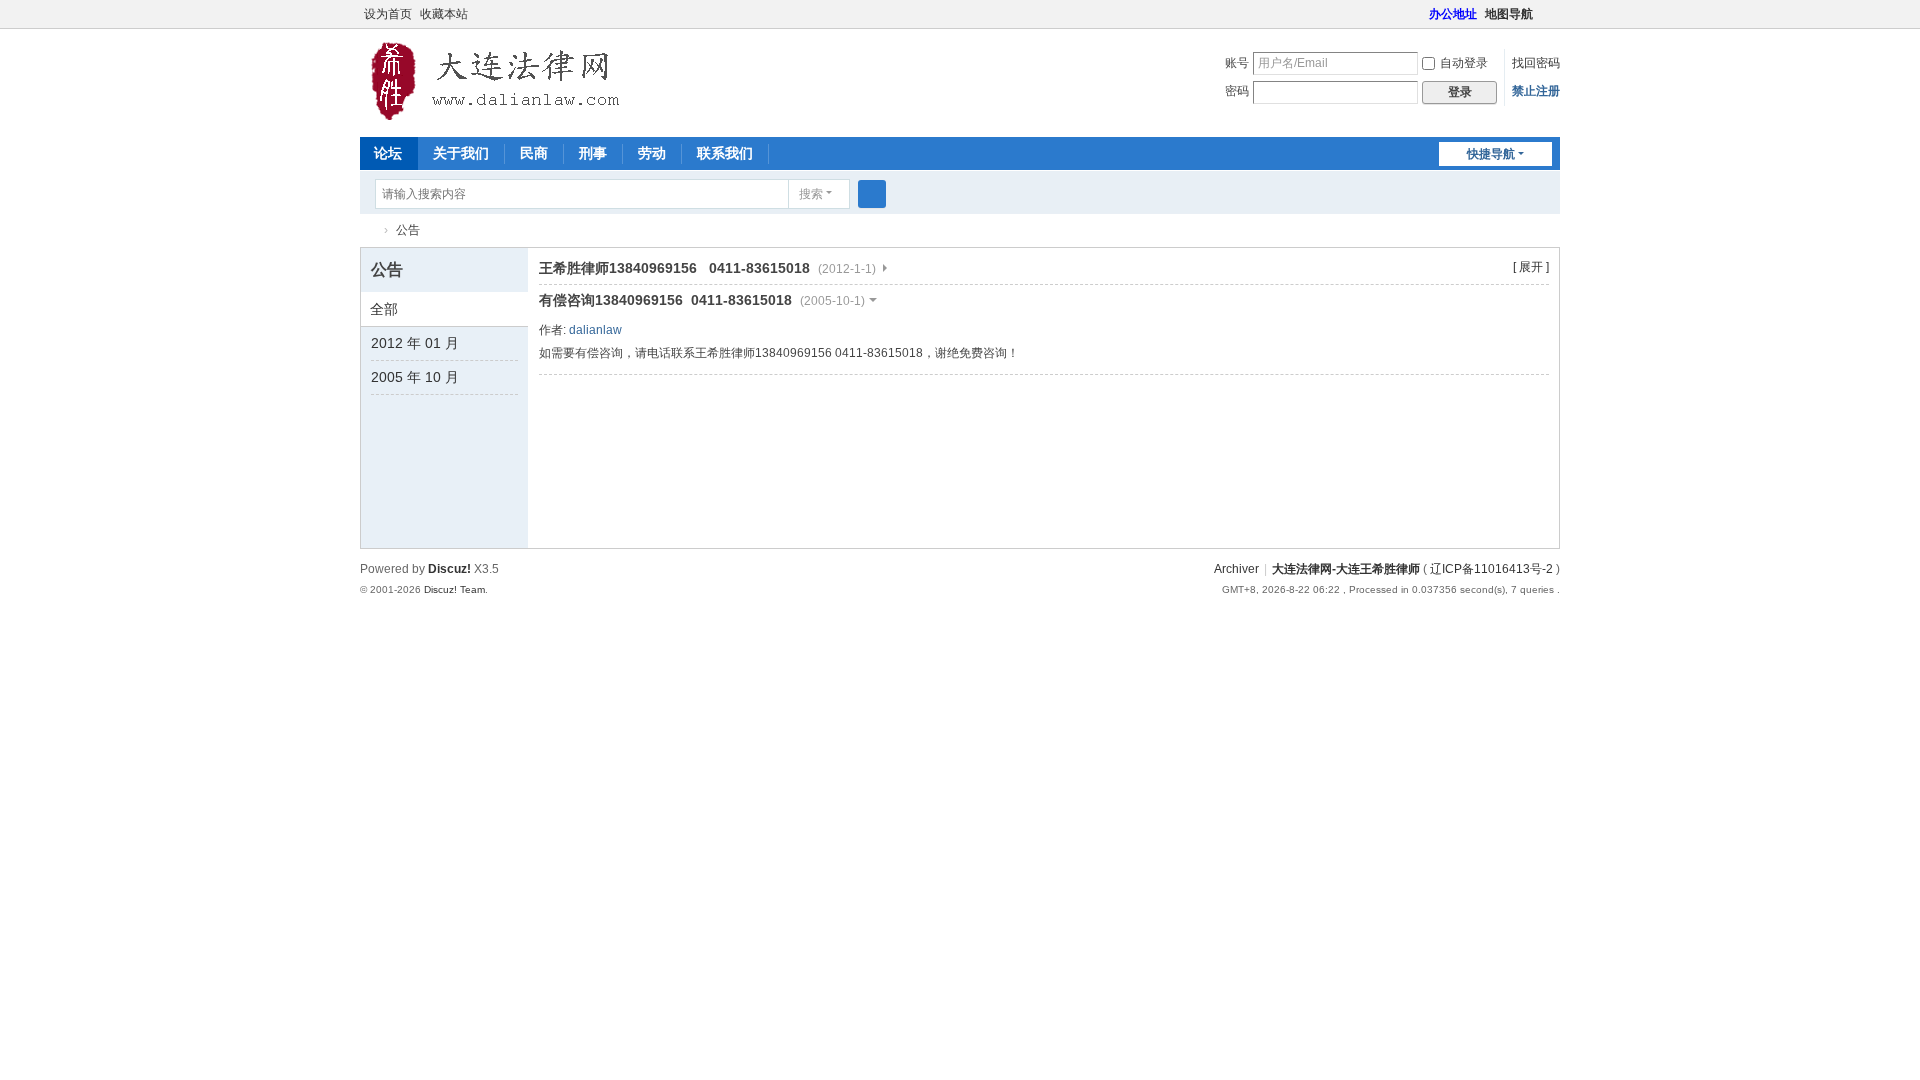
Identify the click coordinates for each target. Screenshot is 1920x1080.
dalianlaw (595, 330)
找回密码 (1536, 63)
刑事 (593, 153)
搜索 (811, 194)
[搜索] (872, 194)
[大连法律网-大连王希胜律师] (498, 81)
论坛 (388, 153)
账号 (1237, 63)
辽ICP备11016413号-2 (1491, 569)
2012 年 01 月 (415, 343)
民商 (534, 153)
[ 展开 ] (1531, 267)
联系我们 (725, 153)
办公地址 (1453, 14)
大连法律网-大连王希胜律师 (368, 230)
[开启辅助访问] (1420, 14)
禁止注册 (1536, 91)
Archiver (1236, 569)
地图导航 (1509, 14)
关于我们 (461, 153)
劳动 (652, 153)
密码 (1237, 91)
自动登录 (1464, 63)
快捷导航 (1491, 154)
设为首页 (388, 14)
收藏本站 (444, 14)
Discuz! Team (454, 589)
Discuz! (449, 569)
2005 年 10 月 (415, 377)
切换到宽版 (1551, 22)
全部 (384, 309)
